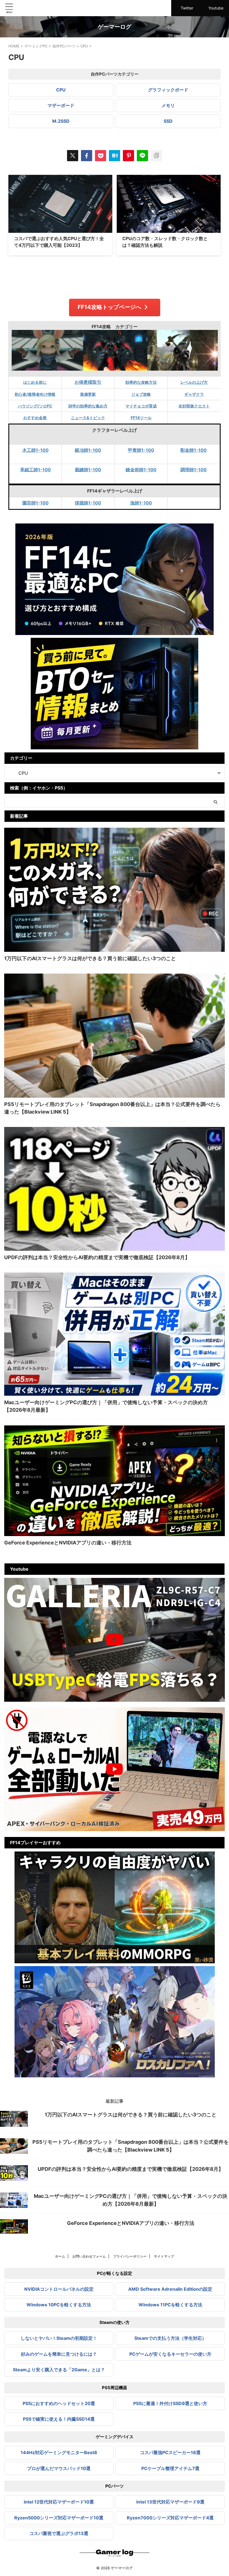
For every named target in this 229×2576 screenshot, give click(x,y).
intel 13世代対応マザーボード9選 (170, 2502)
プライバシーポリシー (130, 2256)
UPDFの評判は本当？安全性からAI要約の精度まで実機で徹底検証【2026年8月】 (97, 1257)
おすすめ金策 (35, 418)
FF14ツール (141, 418)
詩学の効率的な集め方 (88, 406)
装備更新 (88, 394)
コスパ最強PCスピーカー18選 (170, 2452)
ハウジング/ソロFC (35, 406)
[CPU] (115, 156)
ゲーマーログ (115, 27)
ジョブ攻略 (141, 394)
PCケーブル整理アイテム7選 (170, 2468)
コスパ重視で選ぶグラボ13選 (59, 2533)
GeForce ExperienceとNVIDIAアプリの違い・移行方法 (68, 1543)
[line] (142, 156)
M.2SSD (61, 121)
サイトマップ (164, 2256)
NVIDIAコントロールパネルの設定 (59, 2289)
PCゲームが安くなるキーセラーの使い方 (170, 2354)
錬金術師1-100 (141, 470)
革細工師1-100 (35, 470)
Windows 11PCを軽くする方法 (170, 2305)
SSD (168, 121)
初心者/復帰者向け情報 (35, 394)
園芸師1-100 (35, 503)
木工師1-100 (35, 450)
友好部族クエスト (194, 406)
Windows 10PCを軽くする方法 (59, 2305)
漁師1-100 (141, 503)
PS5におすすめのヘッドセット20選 (59, 2403)
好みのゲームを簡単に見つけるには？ (59, 2354)
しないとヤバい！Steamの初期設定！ (59, 2338)
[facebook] (87, 156)
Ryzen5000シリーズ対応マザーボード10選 (59, 2518)
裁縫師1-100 (88, 470)
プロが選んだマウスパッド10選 (59, 2468)
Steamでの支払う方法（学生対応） (170, 2338)
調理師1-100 (194, 470)
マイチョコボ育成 (141, 406)
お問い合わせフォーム (89, 2256)
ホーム (60, 2256)
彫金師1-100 (194, 450)
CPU (61, 90)
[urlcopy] (156, 156)
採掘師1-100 (88, 503)
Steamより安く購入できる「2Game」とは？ (59, 2370)
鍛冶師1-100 (88, 450)
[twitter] (73, 156)
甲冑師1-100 (141, 450)
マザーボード (61, 105)
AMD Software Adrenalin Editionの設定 (170, 2289)
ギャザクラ (194, 394)
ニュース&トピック (88, 418)
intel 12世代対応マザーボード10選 (59, 2502)
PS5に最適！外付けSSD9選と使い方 (170, 2403)
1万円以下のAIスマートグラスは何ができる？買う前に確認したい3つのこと (90, 958)
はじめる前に (35, 382)
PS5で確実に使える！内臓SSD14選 (59, 2419)
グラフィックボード (168, 90)
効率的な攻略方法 (141, 382)
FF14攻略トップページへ (109, 307)
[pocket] (101, 156)
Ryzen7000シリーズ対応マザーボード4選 (170, 2518)
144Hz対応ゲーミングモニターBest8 (59, 2452)
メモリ (168, 105)
